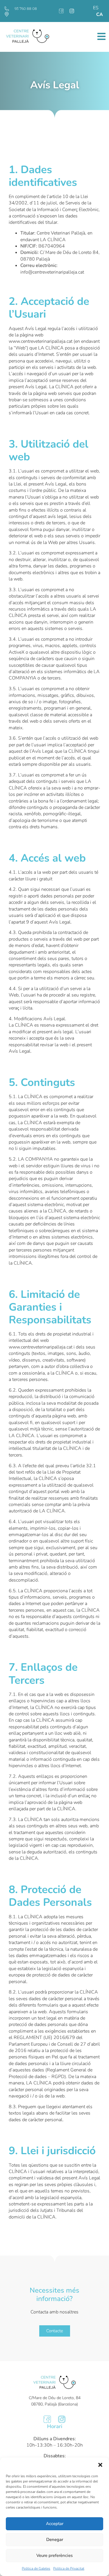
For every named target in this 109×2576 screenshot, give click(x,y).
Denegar (55, 2540)
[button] (100, 2465)
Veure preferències (54, 2555)
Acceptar (55, 2524)
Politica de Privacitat (69, 2568)
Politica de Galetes (36, 2568)
